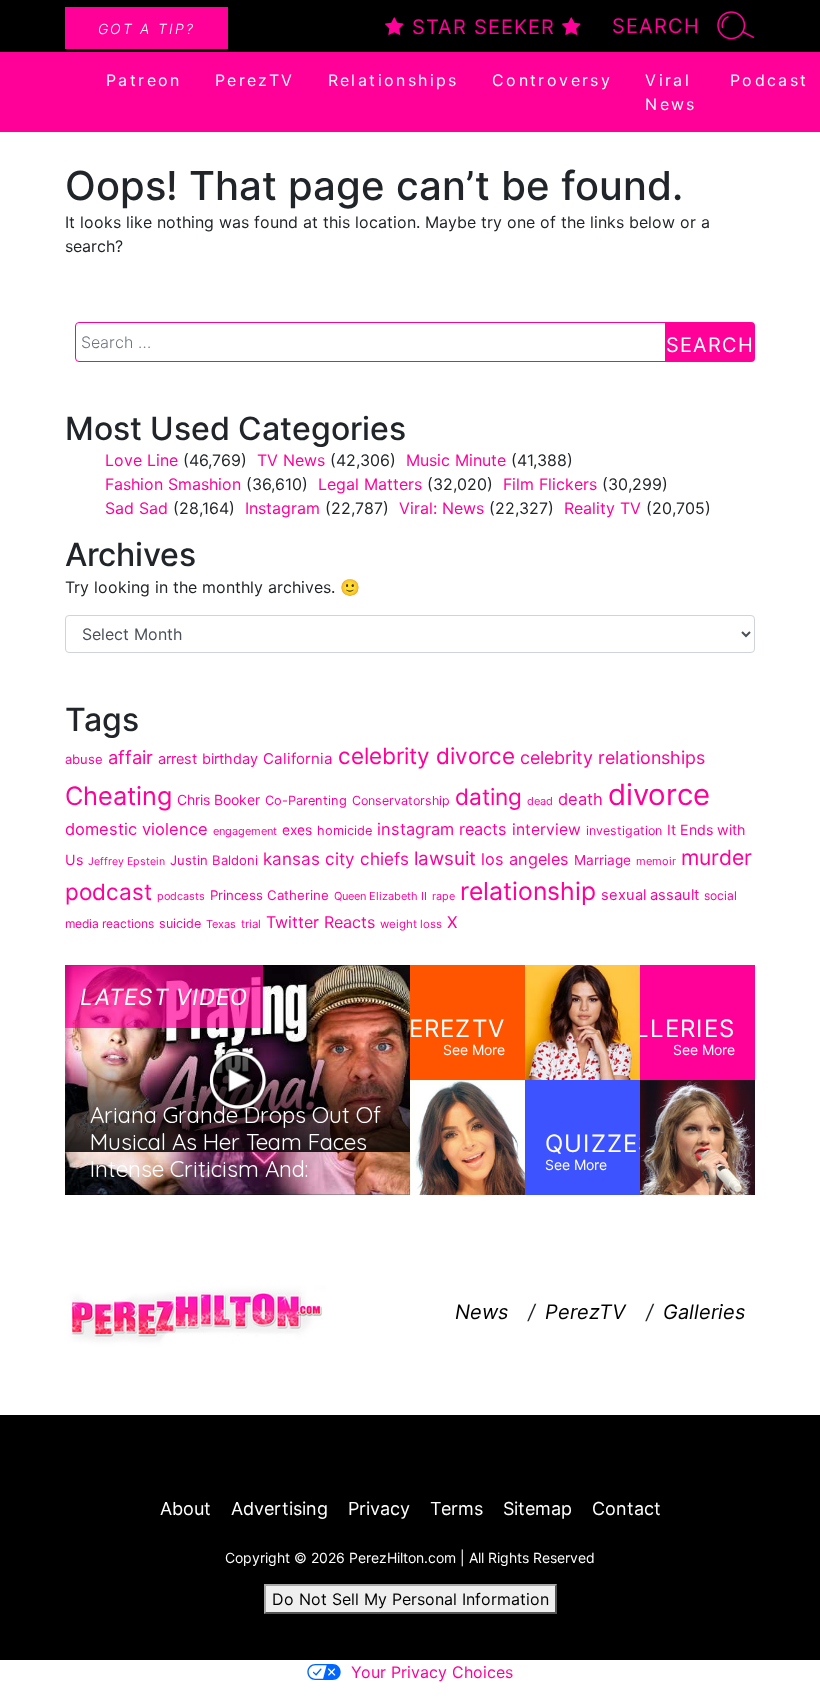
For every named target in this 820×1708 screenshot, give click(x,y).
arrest (177, 758)
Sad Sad (136, 508)
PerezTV (255, 80)
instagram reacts (442, 829)
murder (716, 857)
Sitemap (537, 1508)
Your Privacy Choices (432, 1672)
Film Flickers (550, 484)
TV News (291, 460)
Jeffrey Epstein (126, 861)
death (580, 799)
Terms (456, 1508)
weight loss (411, 924)
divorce (659, 794)
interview (546, 829)
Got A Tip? (146, 28)
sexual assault (650, 895)
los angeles (525, 859)
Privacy (379, 1508)
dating (488, 796)
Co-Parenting (306, 800)
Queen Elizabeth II (380, 896)
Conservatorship (401, 800)
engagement (245, 831)
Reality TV (602, 508)
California (298, 758)
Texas (221, 924)
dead (540, 801)
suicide (180, 923)
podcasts (181, 896)
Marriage (602, 860)
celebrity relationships (612, 757)
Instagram (282, 508)
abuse (84, 759)
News (481, 1312)
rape (443, 896)
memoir (656, 861)
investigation (624, 830)
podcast (108, 891)
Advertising (279, 1508)
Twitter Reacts (320, 922)
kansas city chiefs (336, 858)
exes (297, 830)
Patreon (144, 80)
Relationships (393, 80)
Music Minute (456, 460)
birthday (230, 758)
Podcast (769, 80)
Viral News (671, 92)
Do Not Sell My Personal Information (410, 1599)
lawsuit (445, 858)
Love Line (141, 460)
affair (130, 757)
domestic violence (136, 829)
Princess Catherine (269, 895)
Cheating (118, 795)
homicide (344, 830)
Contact (626, 1508)
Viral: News (441, 508)
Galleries (704, 1312)
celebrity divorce (426, 755)
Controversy (552, 80)
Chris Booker (218, 799)
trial (251, 924)
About (185, 1508)
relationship (528, 891)
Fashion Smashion (173, 484)
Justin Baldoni (214, 860)
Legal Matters (370, 484)
